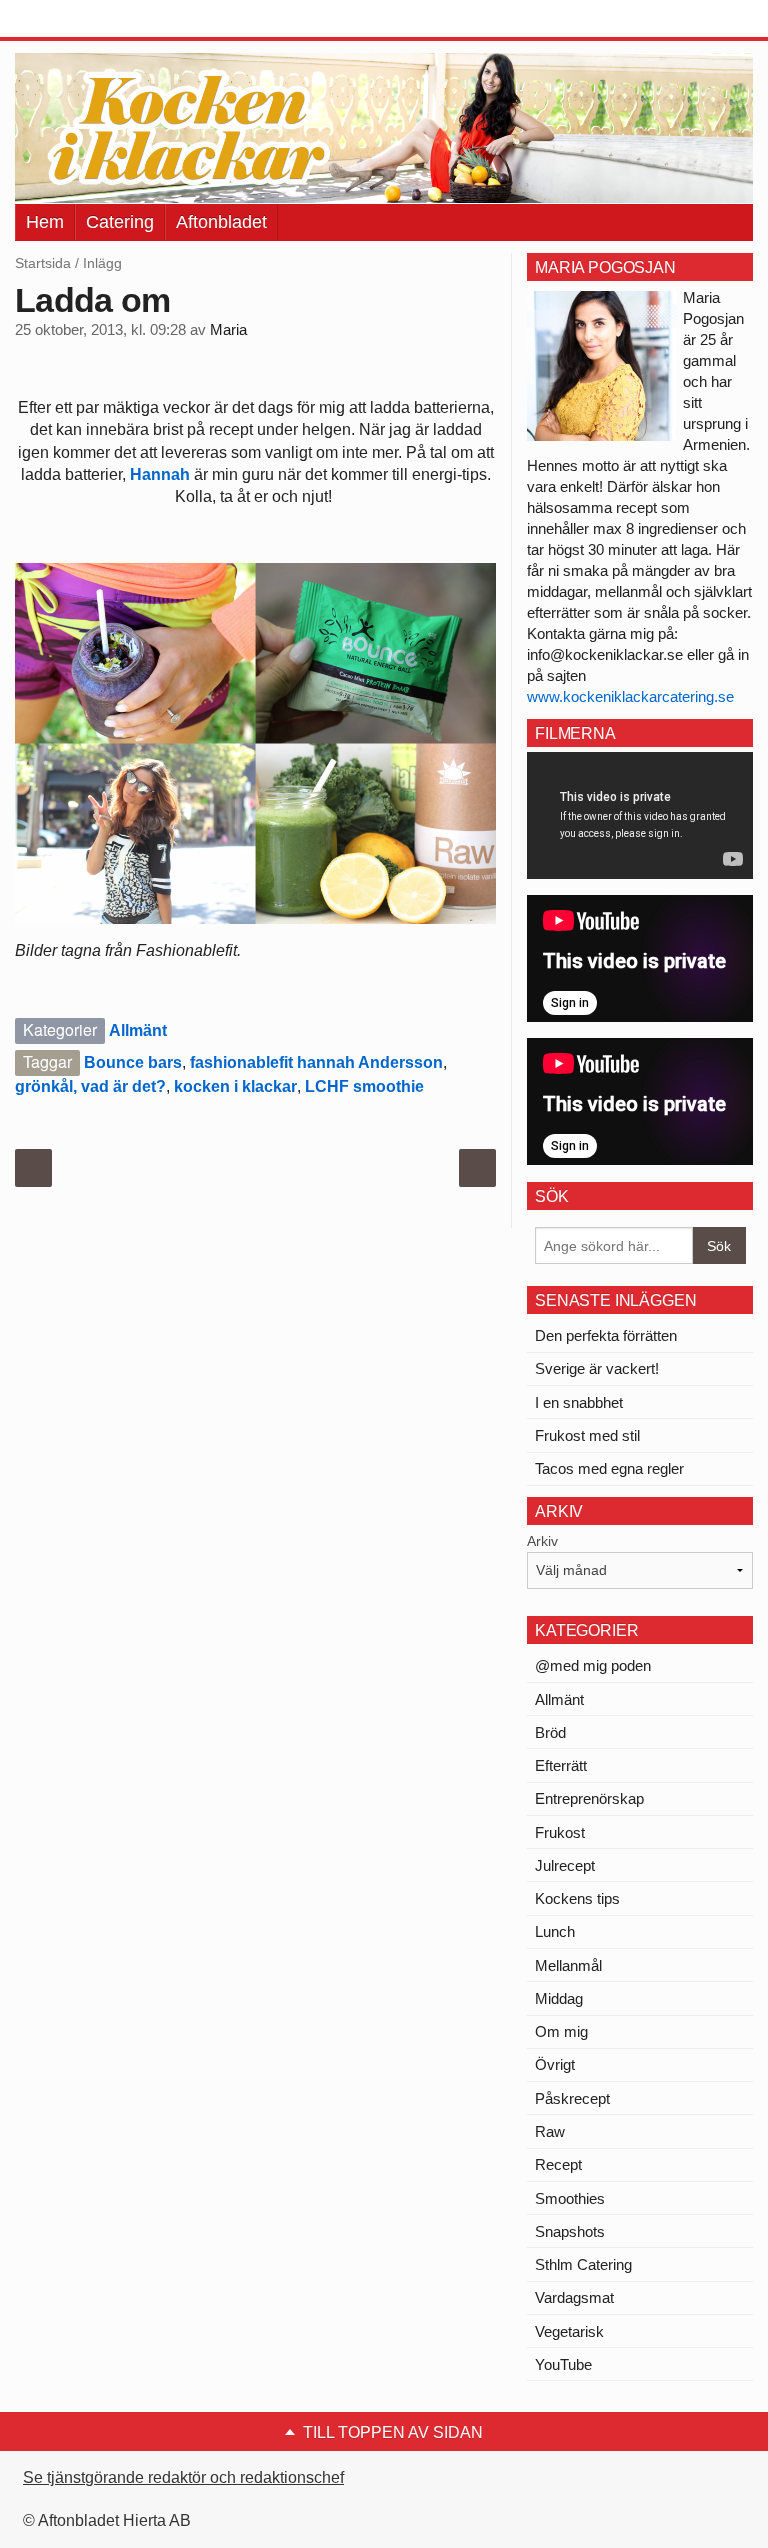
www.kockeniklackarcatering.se (630, 696)
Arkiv (542, 1541)
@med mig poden (593, 1665)
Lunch (555, 1931)
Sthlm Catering (583, 2264)
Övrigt (555, 2064)
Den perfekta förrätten (606, 1335)
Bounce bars (133, 1062)
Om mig (561, 2031)
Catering (120, 222)
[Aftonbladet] (90, 20)
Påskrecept (572, 2098)
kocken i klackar (235, 1086)
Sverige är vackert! (597, 1368)
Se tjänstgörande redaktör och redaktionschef (183, 2477)
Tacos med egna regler (609, 1468)
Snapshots (570, 2231)
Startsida (43, 263)
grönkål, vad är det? (90, 1086)
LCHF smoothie (364, 1086)
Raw (550, 2131)
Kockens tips (577, 1898)
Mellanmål (568, 1965)
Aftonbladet (221, 222)
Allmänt (138, 1030)
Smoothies (570, 2198)
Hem (45, 222)
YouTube (563, 2364)
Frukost (560, 1832)
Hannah (160, 474)
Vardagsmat (574, 2297)
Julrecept (565, 1865)
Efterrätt (561, 1765)
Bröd (550, 1732)
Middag (559, 1998)
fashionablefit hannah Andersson (316, 1062)
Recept (558, 2164)
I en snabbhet (579, 1402)
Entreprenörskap (589, 1798)
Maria (228, 330)
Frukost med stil (587, 1435)
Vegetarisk (569, 2331)
